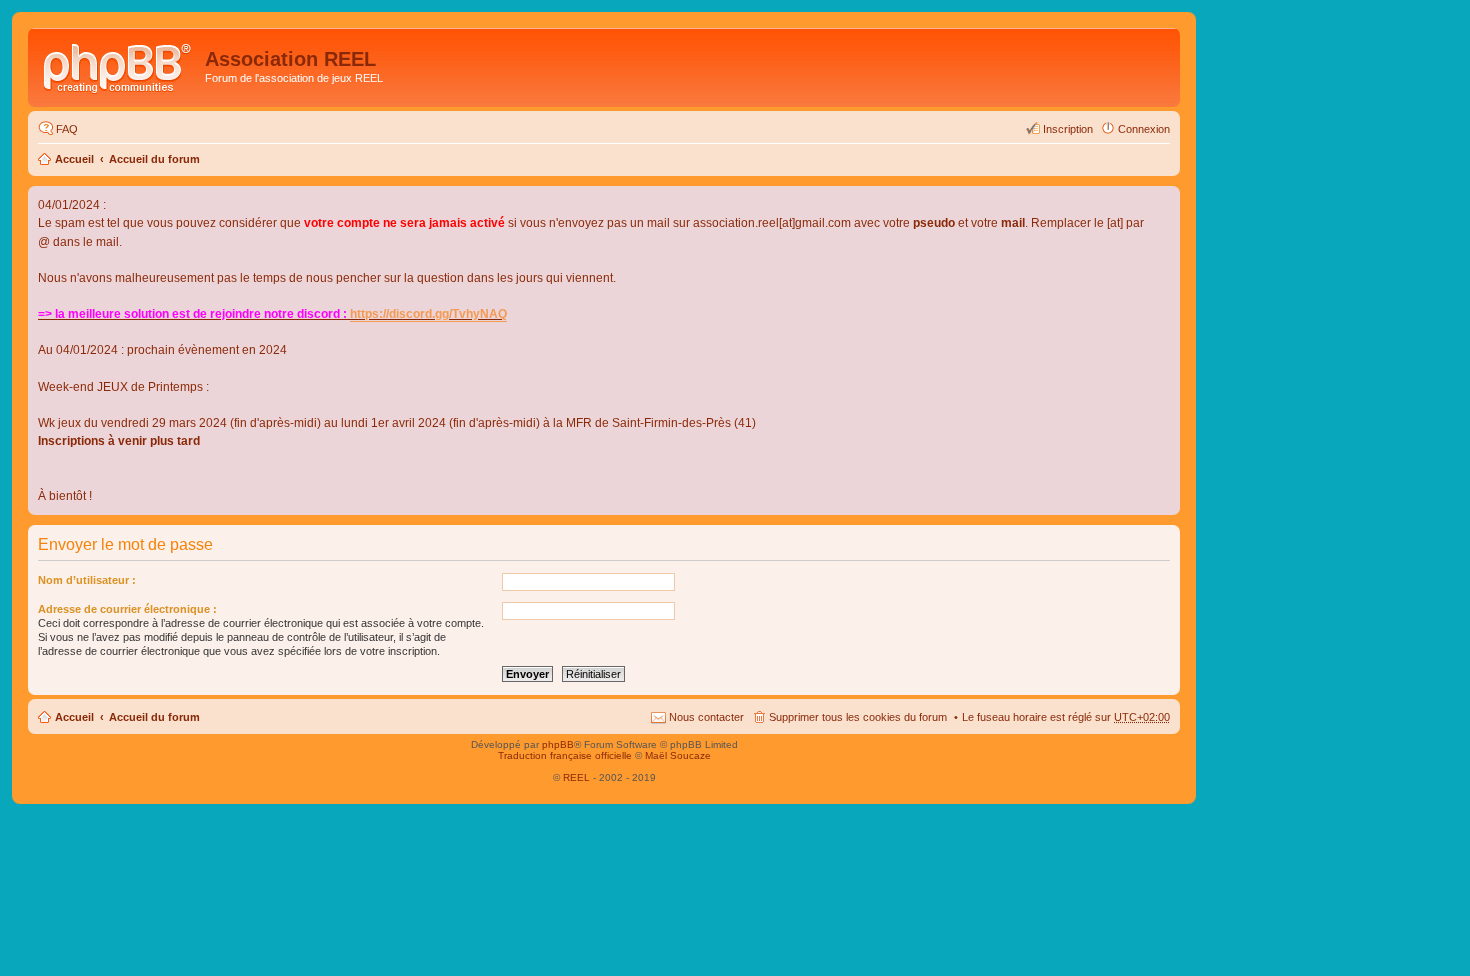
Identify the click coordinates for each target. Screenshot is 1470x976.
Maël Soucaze (678, 755)
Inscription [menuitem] (1068, 129)
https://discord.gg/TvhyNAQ (428, 314)
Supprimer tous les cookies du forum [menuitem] (858, 717)
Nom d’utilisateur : (87, 580)
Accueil (74, 159)
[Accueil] (119, 65)
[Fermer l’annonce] (1164, 202)
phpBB (558, 744)
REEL (576, 777)
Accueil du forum (154, 159)
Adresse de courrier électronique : (127, 609)
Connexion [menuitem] (1144, 129)
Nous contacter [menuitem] (706, 717)
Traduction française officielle (565, 755)
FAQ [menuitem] (67, 129)
